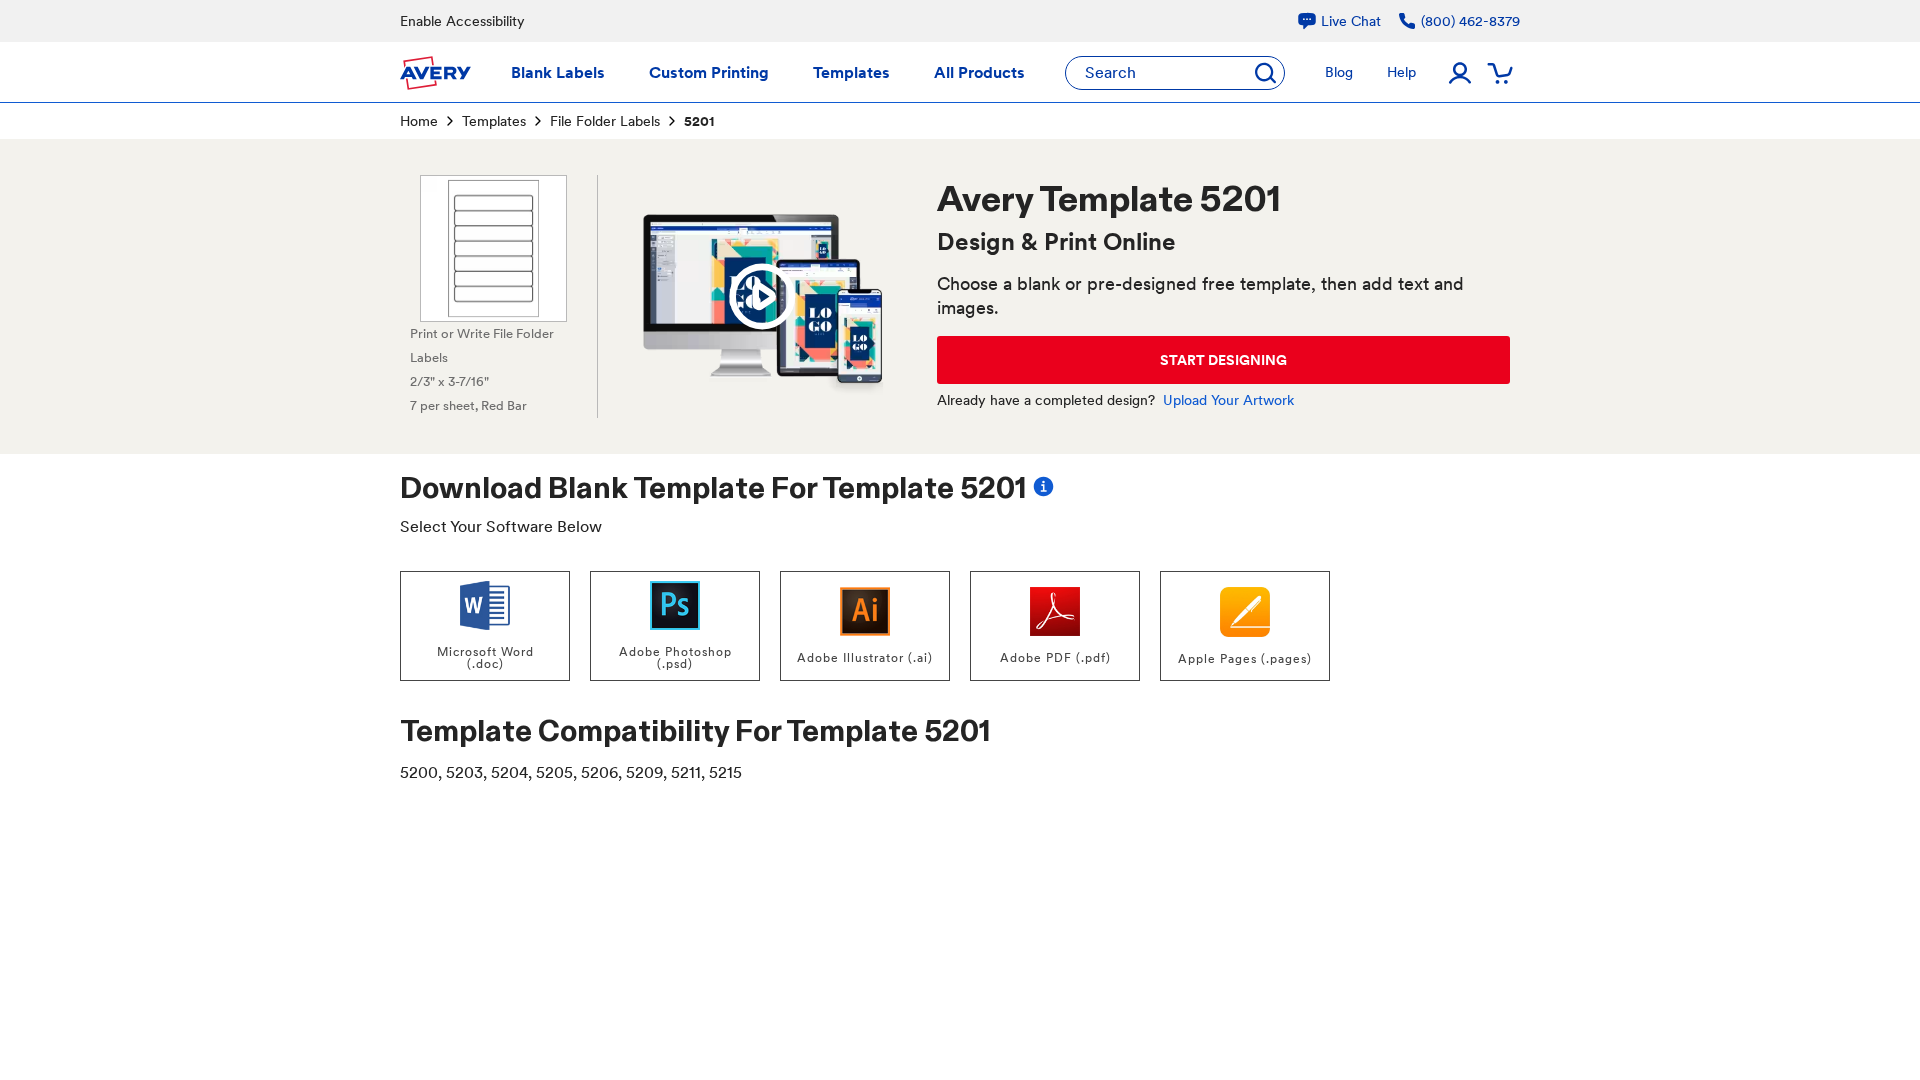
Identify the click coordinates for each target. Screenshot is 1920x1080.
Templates (494, 121)
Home (419, 121)
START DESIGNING (1223, 360)
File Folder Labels (605, 121)
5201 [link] (699, 121)
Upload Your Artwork (1228, 400)
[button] (762, 297)
